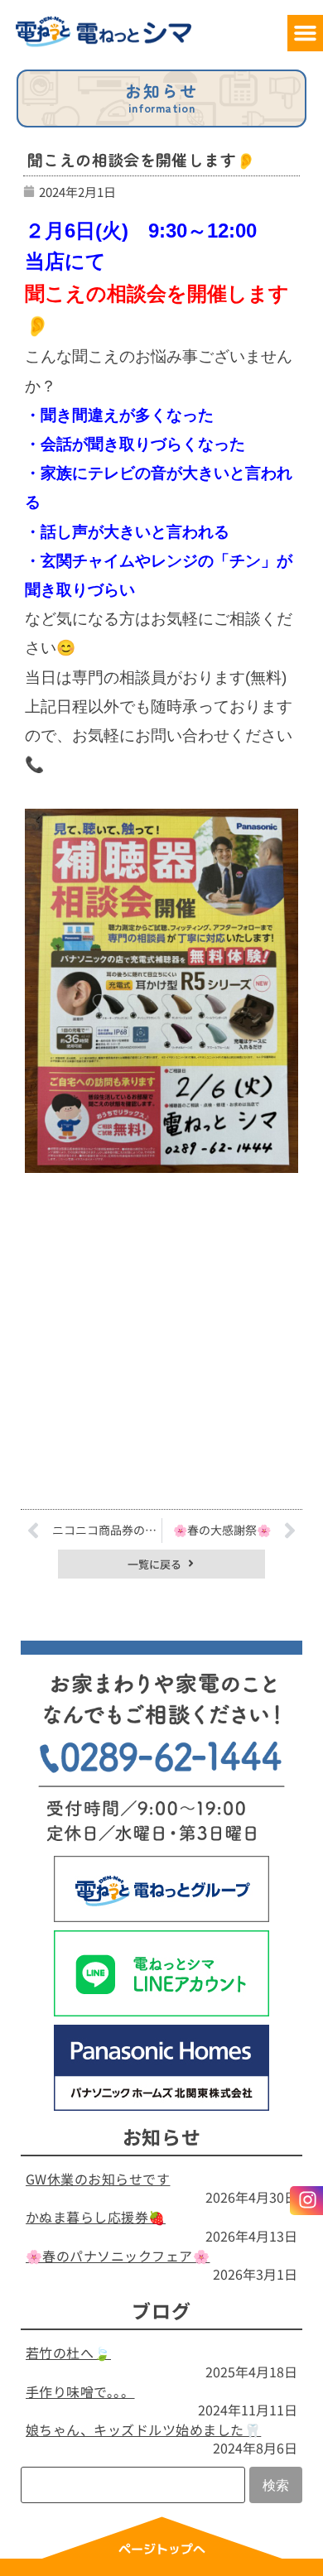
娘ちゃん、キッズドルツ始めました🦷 (143, 2429)
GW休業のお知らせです (98, 2179)
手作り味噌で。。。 (80, 2391)
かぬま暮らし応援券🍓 (96, 2217)
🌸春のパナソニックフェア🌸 (118, 2256)
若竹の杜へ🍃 (68, 2353)
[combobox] (133, 2485)
